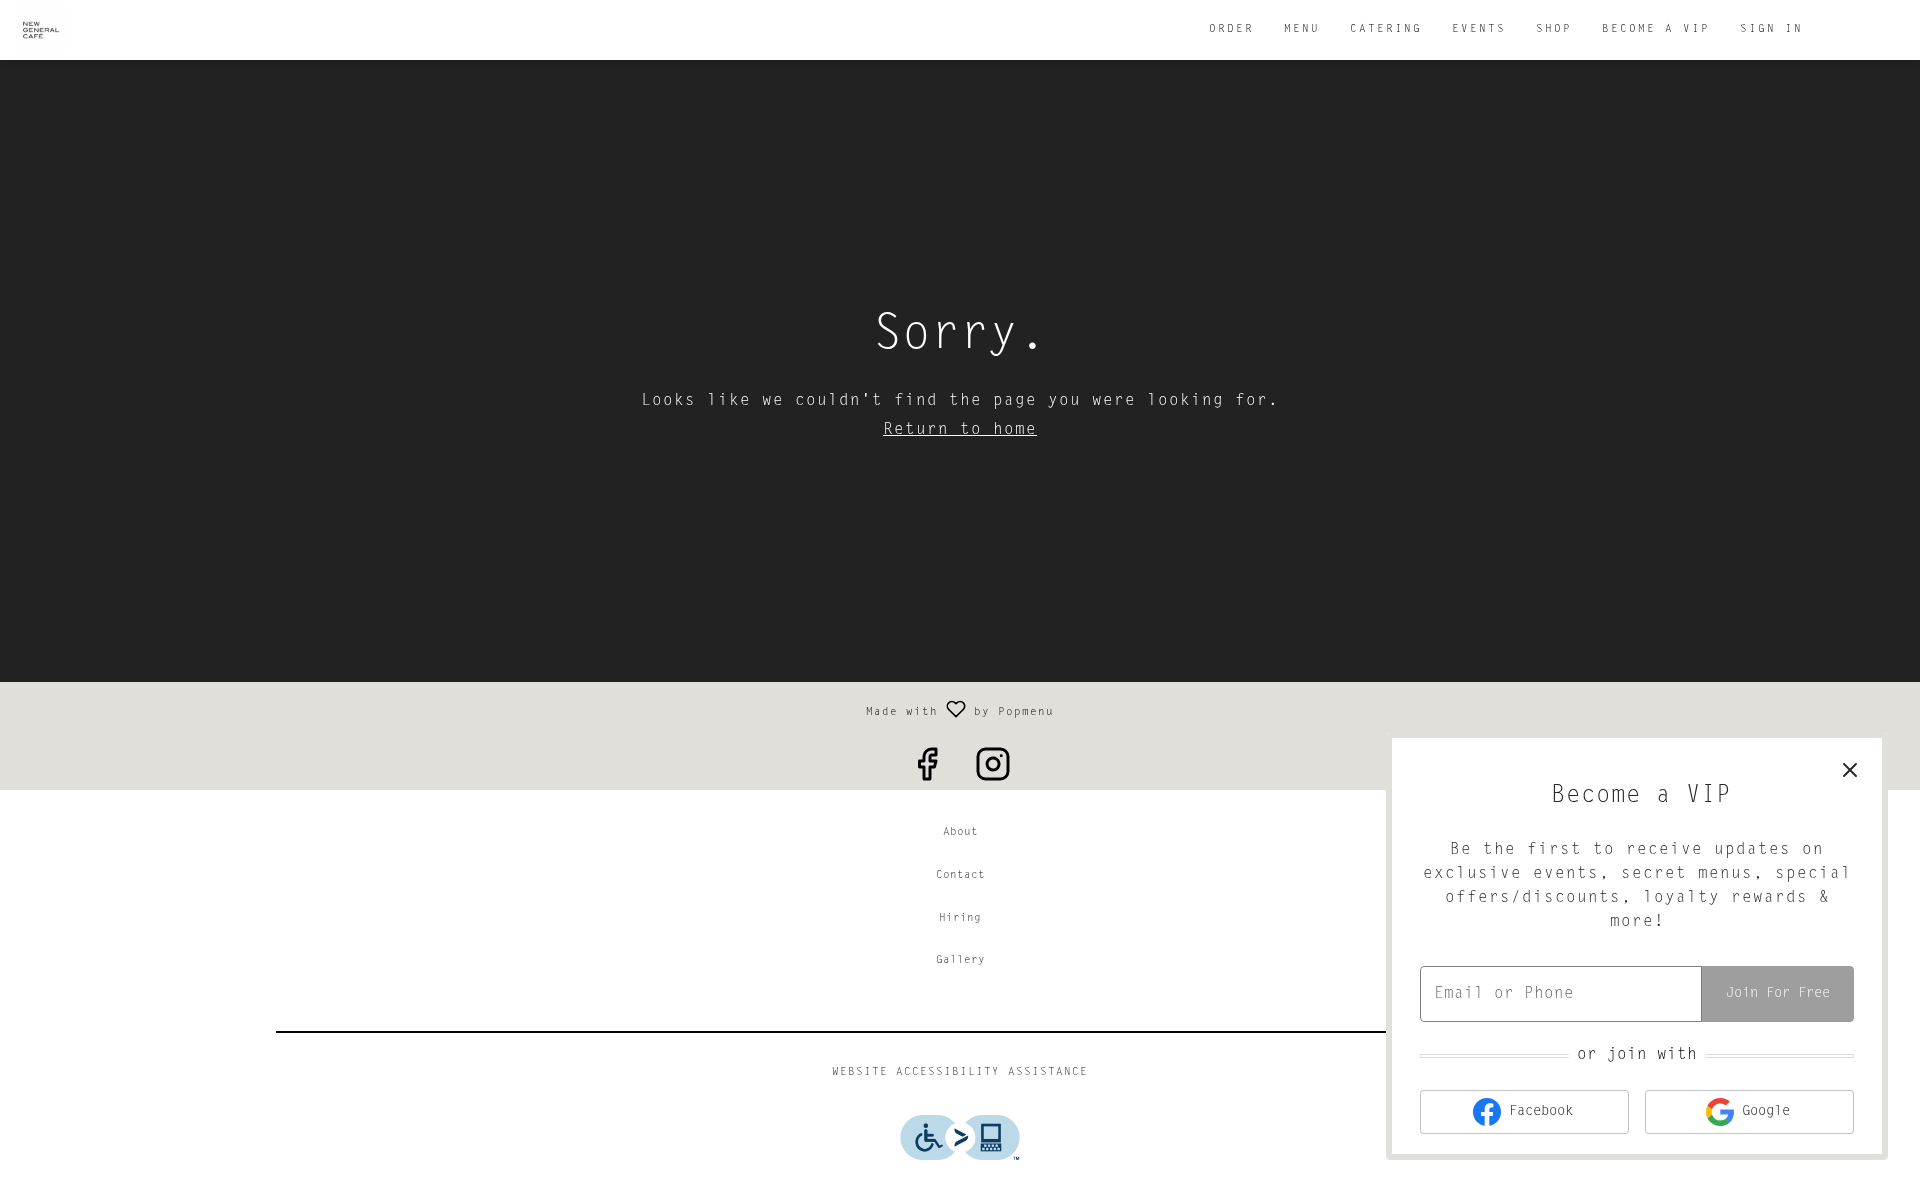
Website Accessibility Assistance (960, 1072)
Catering (1386, 29)
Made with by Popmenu (534, 708)
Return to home (960, 430)
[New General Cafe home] (106, 30)
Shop (1554, 29)
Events (1479, 29)
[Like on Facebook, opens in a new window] (927, 767)
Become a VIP (1656, 29)
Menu (1302, 29)
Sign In (1771, 29)
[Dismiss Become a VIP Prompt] (1850, 770)
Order (1231, 29)
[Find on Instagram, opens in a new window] (993, 767)
